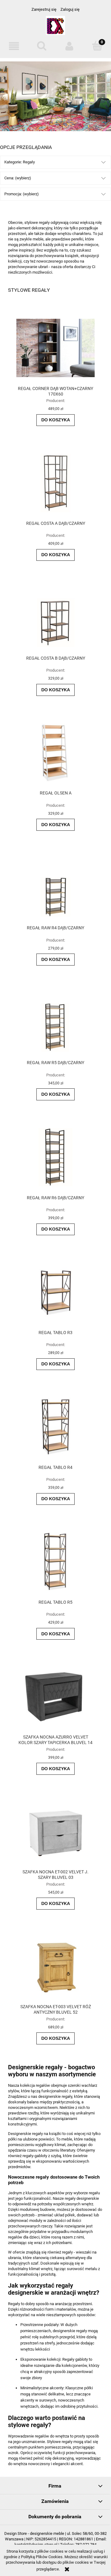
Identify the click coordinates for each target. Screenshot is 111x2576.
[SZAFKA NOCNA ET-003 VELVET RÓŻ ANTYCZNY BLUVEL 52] (55, 1967)
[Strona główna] (55, 28)
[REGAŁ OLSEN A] (55, 753)
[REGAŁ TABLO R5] (55, 1562)
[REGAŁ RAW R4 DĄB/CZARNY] (55, 887)
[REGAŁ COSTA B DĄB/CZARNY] (55, 618)
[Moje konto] (69, 46)
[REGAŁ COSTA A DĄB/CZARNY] (55, 483)
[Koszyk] (97, 46)
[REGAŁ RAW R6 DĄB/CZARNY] (55, 1157)
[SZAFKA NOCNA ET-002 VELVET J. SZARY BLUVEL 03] (55, 1831)
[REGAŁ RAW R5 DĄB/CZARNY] (55, 1023)
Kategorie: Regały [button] (20, 162)
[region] (55, 96)
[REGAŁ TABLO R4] (55, 1427)
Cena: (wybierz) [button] (18, 178)
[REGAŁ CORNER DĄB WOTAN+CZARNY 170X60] (55, 348)
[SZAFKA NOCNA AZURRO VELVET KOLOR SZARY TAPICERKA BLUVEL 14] (55, 1697)
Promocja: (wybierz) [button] (22, 194)
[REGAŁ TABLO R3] (55, 1292)
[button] (14, 46)
